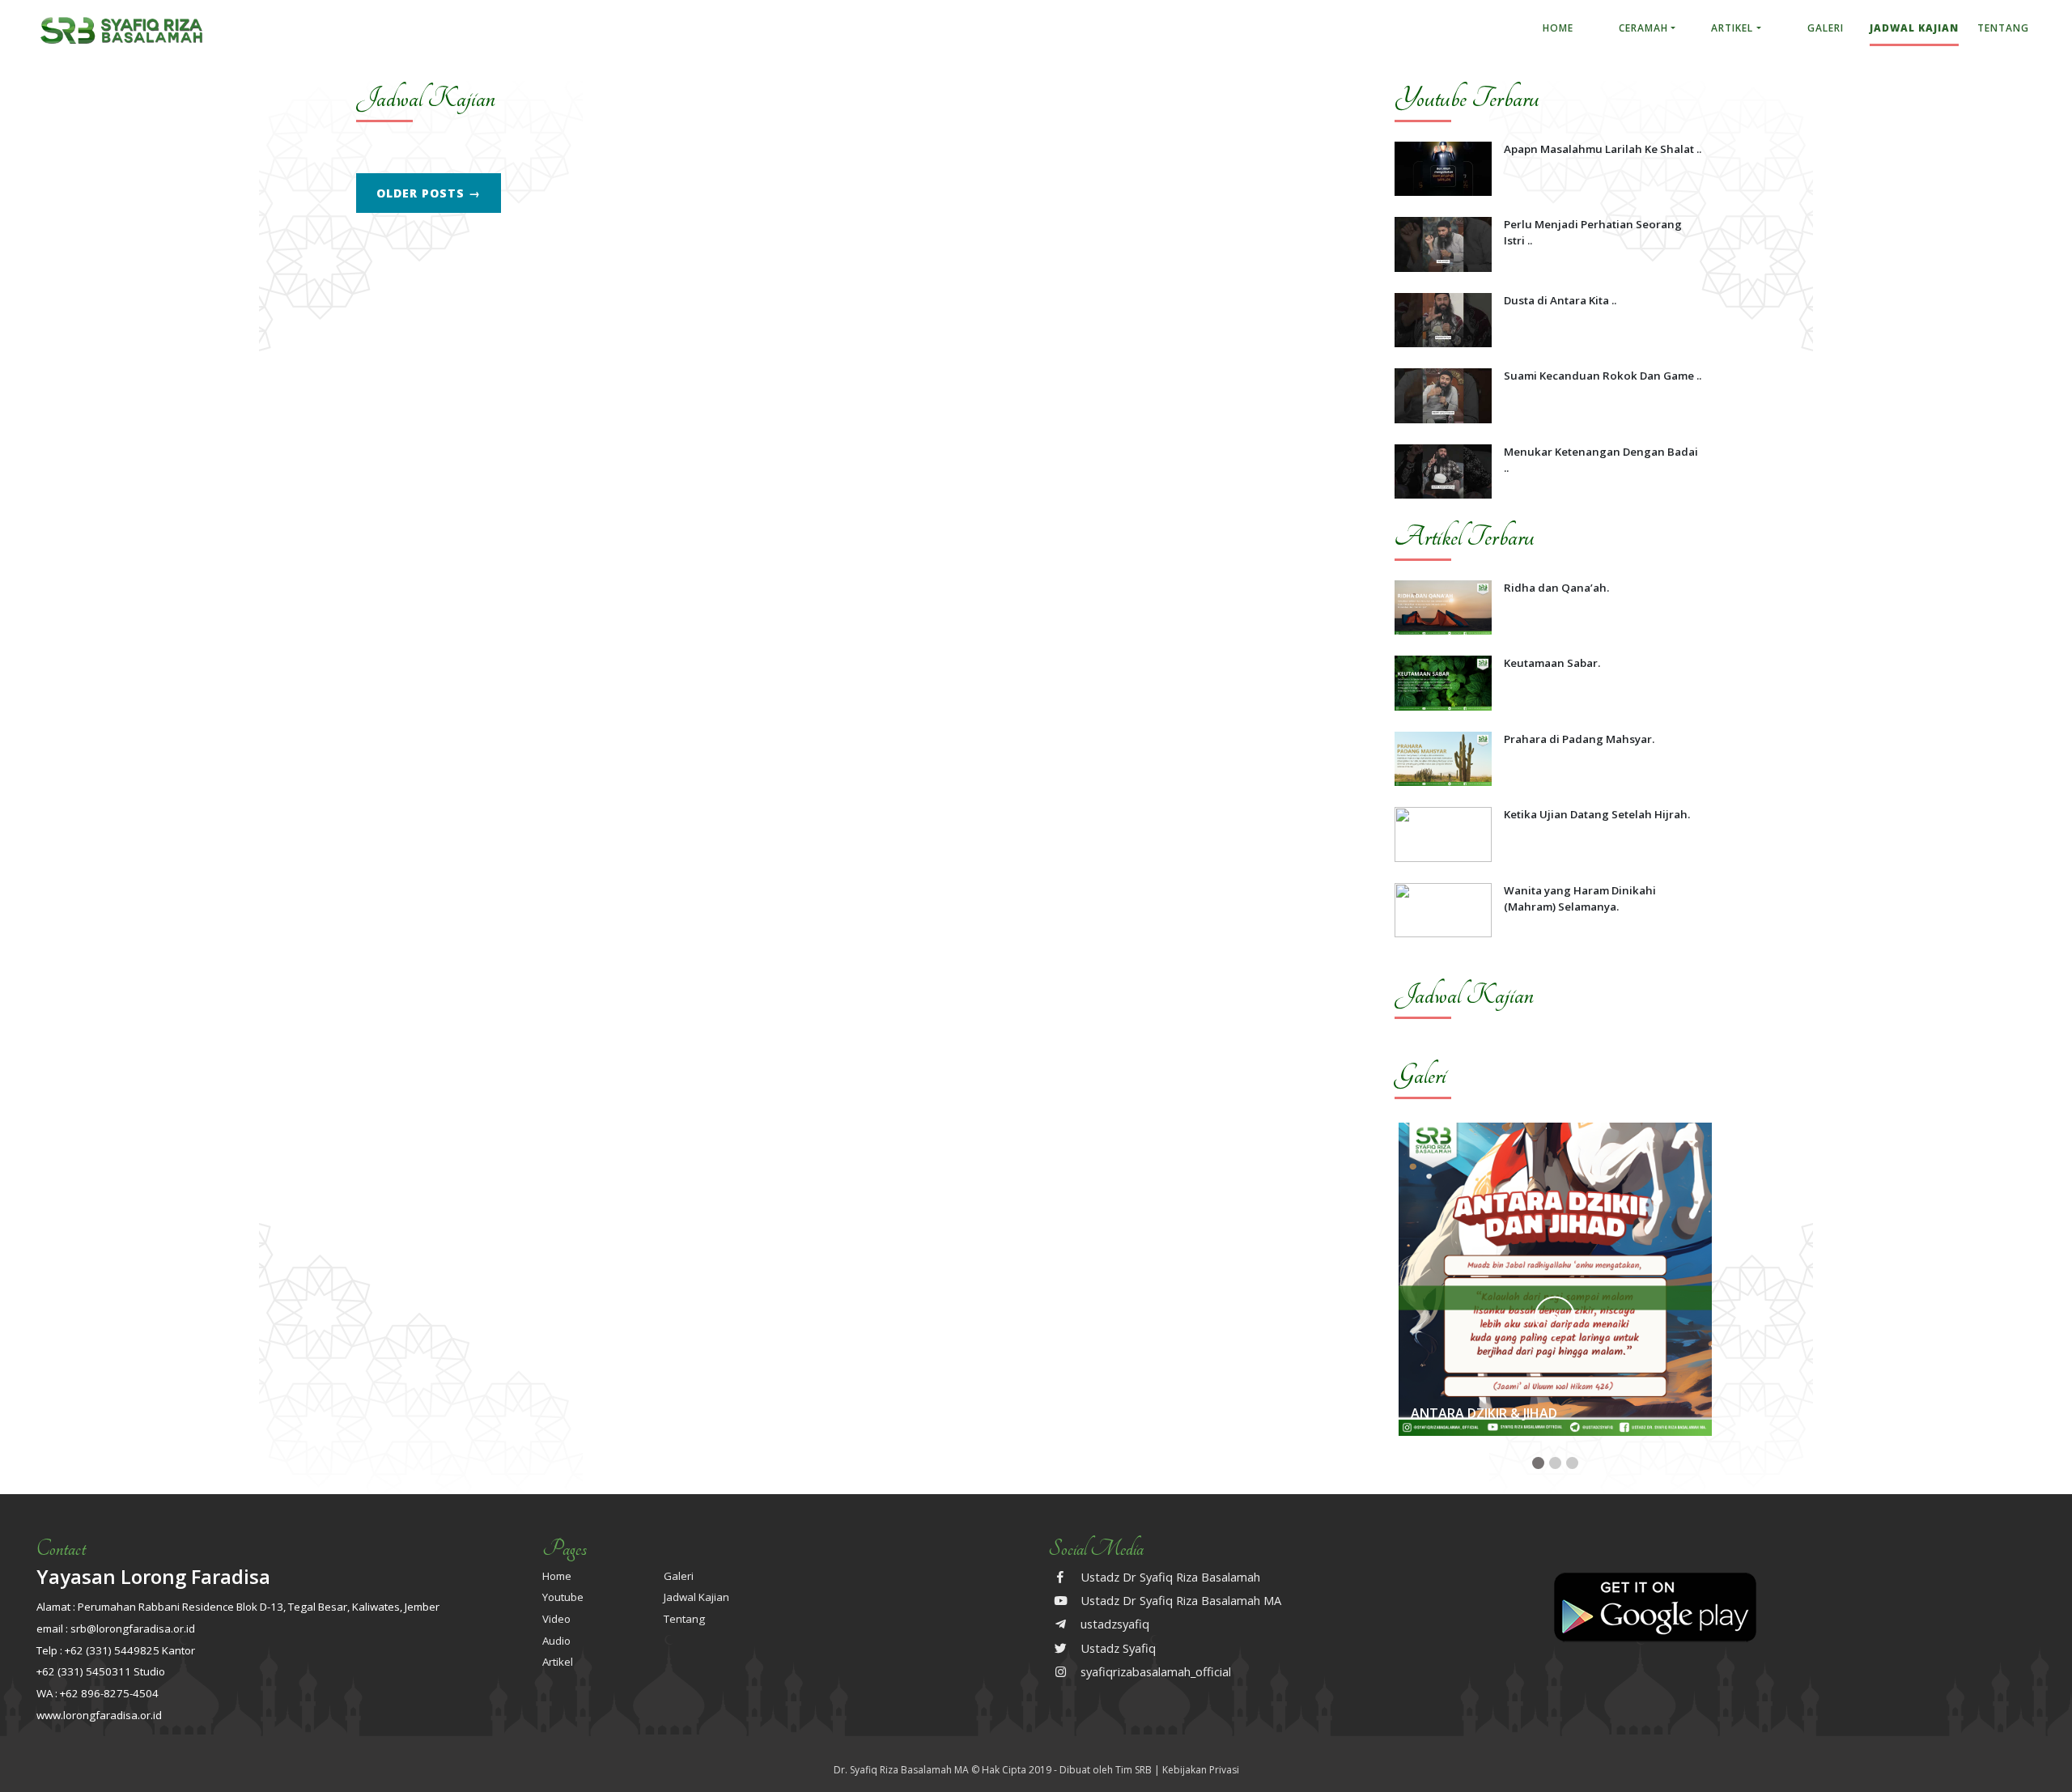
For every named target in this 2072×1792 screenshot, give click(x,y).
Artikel (1732, 28)
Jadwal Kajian (1914, 28)
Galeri (1826, 28)
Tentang (2003, 28)
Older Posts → (429, 193)
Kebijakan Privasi (1201, 1770)
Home (1558, 28)
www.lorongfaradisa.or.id (99, 1715)
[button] (1538, 1463)
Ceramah (1643, 28)
